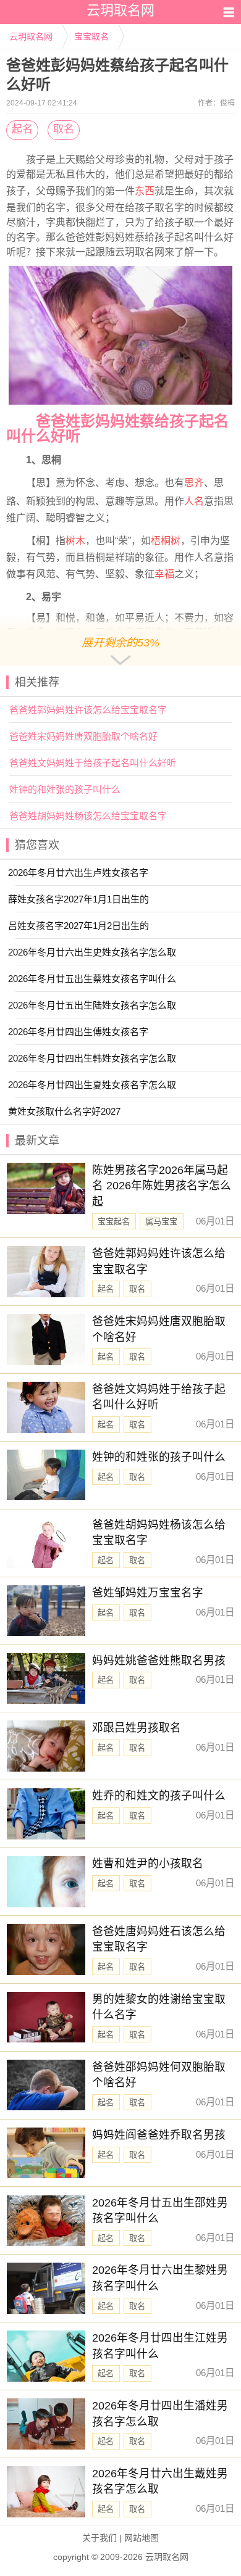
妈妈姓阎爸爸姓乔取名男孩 (159, 2135)
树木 (75, 541)
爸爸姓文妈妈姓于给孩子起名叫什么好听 (93, 763)
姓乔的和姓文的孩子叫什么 (159, 1796)
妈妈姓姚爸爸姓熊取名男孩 (159, 1661)
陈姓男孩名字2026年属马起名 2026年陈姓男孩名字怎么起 (162, 1186)
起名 (22, 129)
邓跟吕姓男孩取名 (137, 1728)
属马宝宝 (161, 1222)
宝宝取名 (91, 36)
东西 (145, 191)
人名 (194, 501)
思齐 (194, 483)
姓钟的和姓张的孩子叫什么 (65, 789)
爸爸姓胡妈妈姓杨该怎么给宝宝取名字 (88, 816)
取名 (64, 129)
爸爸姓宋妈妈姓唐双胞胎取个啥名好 (83, 736)
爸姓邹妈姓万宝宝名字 (148, 1593)
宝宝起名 (114, 1222)
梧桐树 (166, 541)
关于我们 (99, 2538)
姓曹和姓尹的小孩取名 (148, 1864)
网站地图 (142, 2538)
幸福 (164, 574)
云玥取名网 (31, 36)
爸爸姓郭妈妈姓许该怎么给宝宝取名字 (88, 710)
